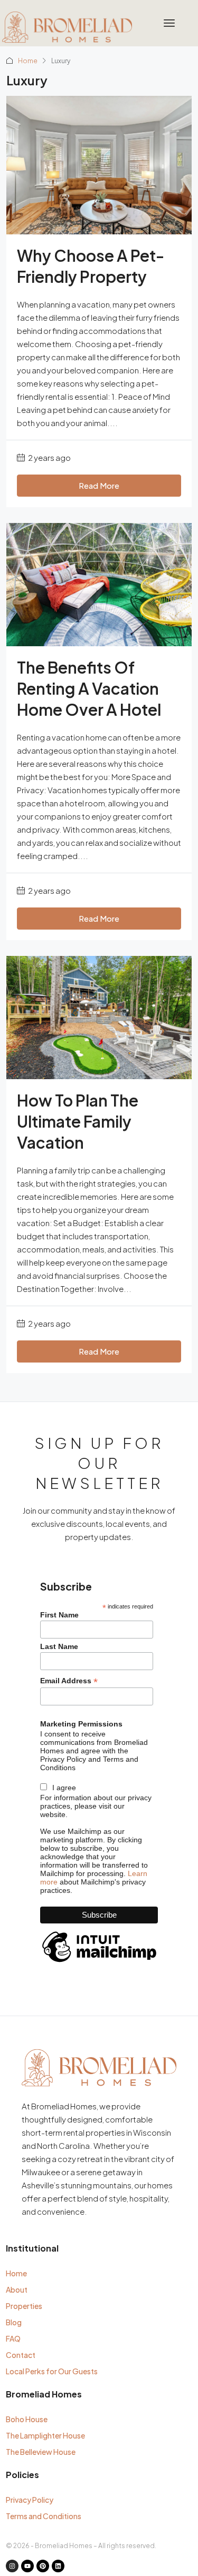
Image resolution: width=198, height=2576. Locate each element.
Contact (21, 2355)
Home (28, 61)
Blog (14, 2322)
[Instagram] (12, 2566)
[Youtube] (27, 2566)
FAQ (13, 2338)
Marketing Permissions (81, 1724)
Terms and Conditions (44, 2516)
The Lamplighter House (45, 2435)
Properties (24, 2306)
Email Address (69, 1681)
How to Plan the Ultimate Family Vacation (78, 1121)
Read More (99, 485)
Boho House (27, 2419)
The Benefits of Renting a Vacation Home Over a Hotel (89, 688)
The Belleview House (41, 2452)
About (17, 2289)
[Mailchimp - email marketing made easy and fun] (99, 1962)
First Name (59, 1615)
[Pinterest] (43, 2566)
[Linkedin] (58, 2566)
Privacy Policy (30, 2500)
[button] (169, 23)
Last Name (59, 1646)
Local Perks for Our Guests (52, 2371)
